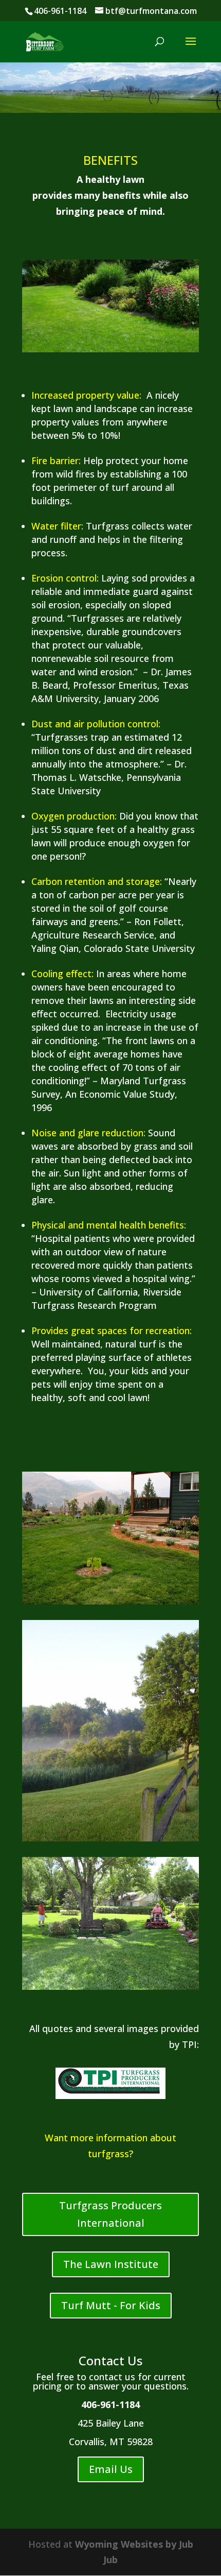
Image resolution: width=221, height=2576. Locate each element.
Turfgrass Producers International (110, 2214)
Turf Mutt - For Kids (111, 2305)
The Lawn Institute (111, 2264)
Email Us (111, 2469)
